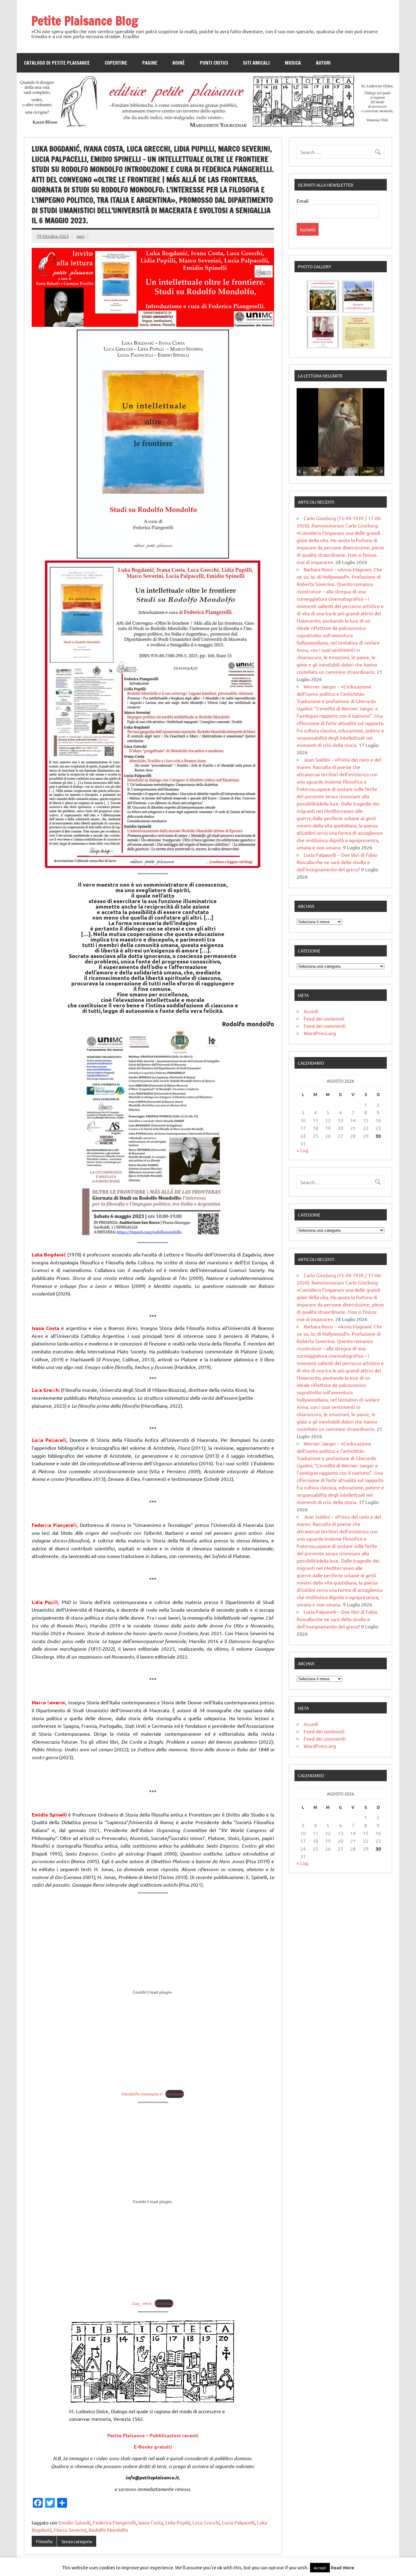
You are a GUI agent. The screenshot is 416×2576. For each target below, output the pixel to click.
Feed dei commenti (325, 1026)
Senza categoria (77, 2541)
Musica (293, 63)
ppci (81, 236)
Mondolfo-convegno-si (142, 2094)
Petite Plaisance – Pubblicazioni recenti (153, 2435)
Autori (323, 63)
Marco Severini (70, 2530)
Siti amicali (256, 63)
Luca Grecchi (206, 2522)
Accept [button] (320, 2568)
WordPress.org (320, 1033)
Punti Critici (214, 63)
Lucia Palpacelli (238, 2522)
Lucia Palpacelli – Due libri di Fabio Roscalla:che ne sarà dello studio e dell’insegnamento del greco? (337, 862)
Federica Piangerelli (114, 2522)
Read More (342, 2567)
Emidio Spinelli (74, 2522)
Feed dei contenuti (324, 1018)
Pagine (150, 63)
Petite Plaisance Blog (85, 21)
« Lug (302, 1150)
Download (175, 2094)
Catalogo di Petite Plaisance (57, 63)
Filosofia (44, 2541)
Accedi (311, 1011)
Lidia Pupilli (178, 2522)
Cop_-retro (142, 2303)
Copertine (116, 63)
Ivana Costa (151, 2522)
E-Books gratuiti (153, 2447)
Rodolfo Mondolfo (108, 2530)
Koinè (179, 63)
